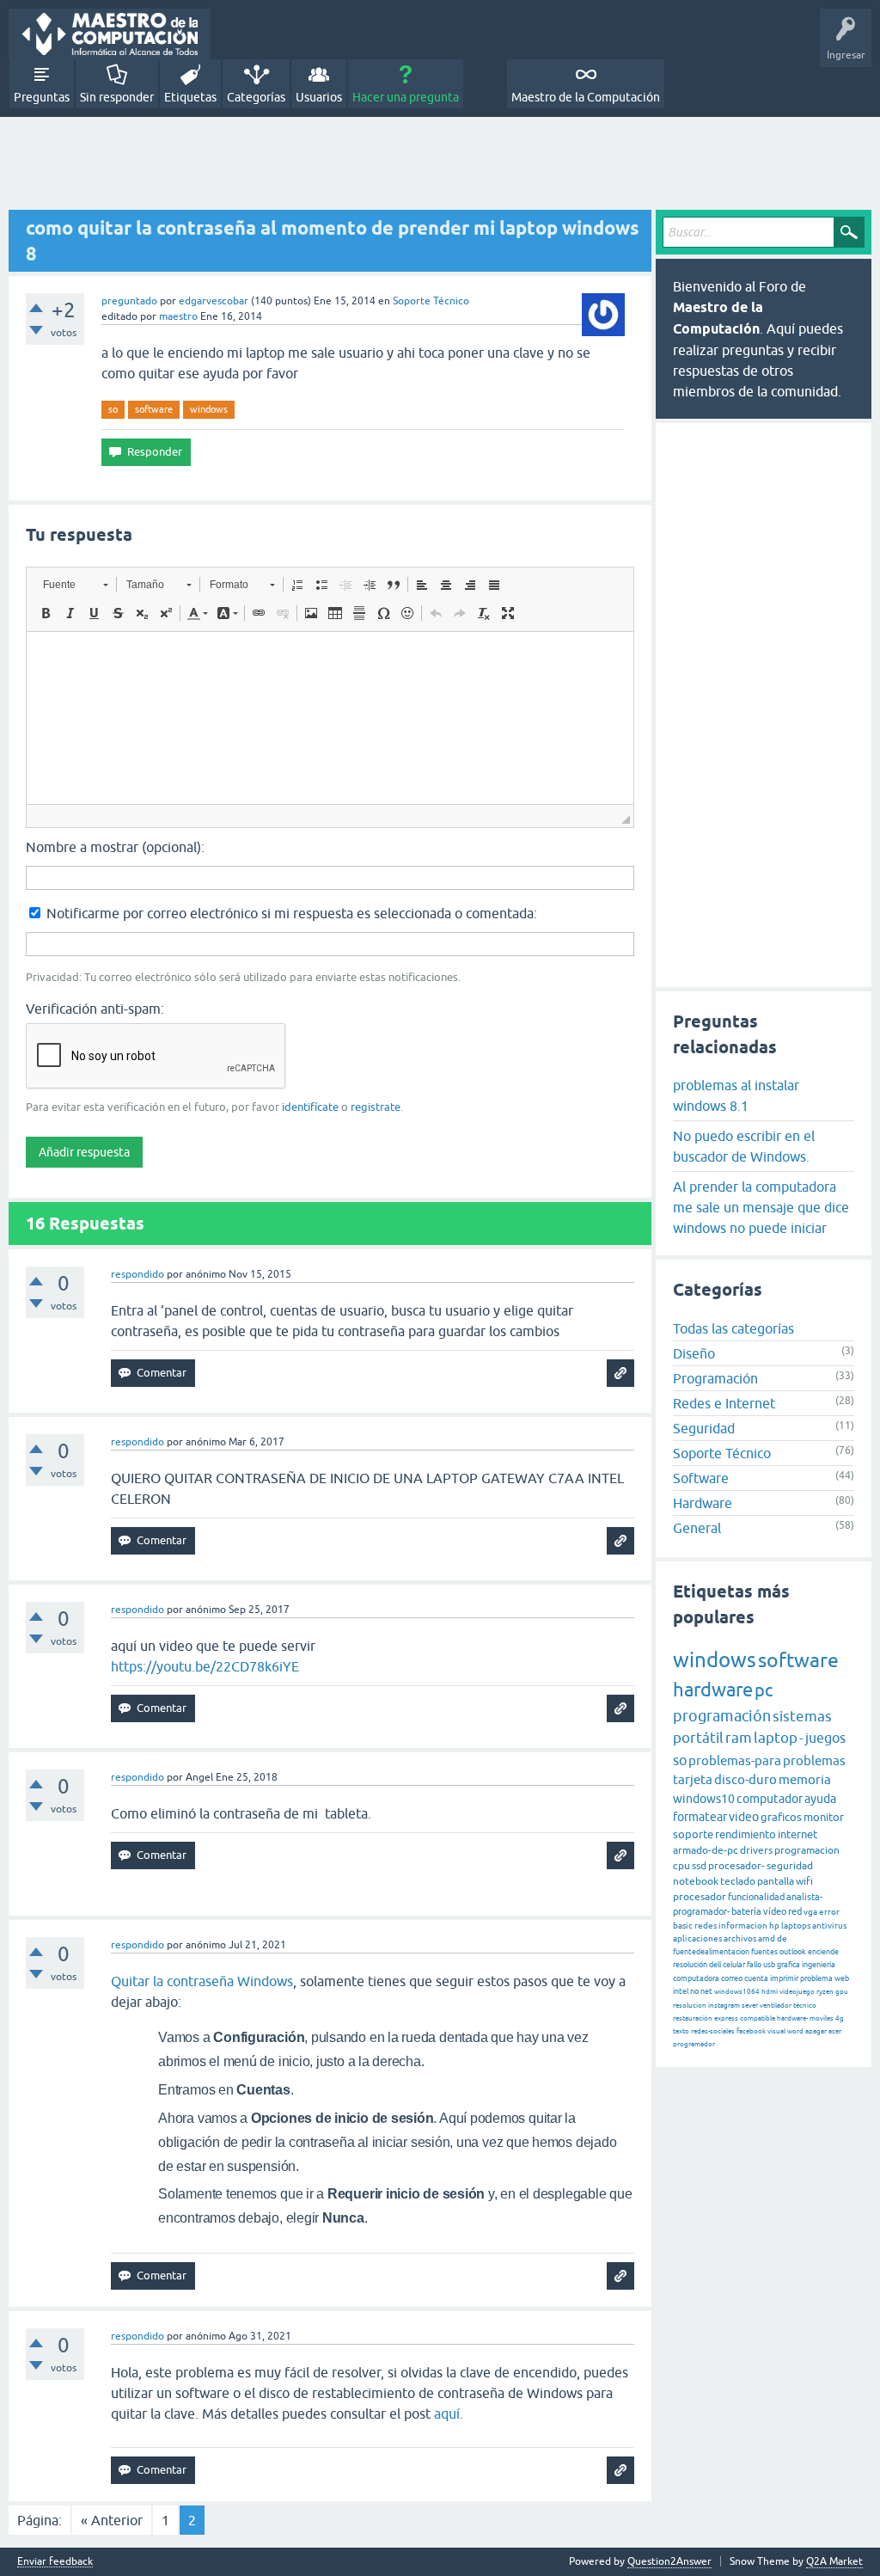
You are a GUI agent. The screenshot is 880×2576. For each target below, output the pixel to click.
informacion (743, 1926)
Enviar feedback (55, 2562)
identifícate (310, 1107)
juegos (825, 1738)
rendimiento (746, 1834)
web (842, 1978)
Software (701, 1478)
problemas (814, 1760)
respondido (137, 1274)
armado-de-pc (706, 1850)
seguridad (790, 1866)
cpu (681, 1866)
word (795, 2031)
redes (706, 1926)
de (782, 1938)
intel (681, 1991)
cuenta (756, 1978)
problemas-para (735, 1760)
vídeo (775, 1911)
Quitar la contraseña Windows (202, 1981)
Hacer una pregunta (406, 97)
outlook (793, 1952)
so (113, 409)
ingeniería (819, 1965)
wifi (804, 1881)
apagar (816, 2031)
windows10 (704, 1799)
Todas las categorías (733, 1328)
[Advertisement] (440, 164)
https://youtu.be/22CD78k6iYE (205, 1666)
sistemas (802, 1716)
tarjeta (693, 1779)
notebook (696, 1881)
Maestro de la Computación (586, 97)
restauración (693, 2018)
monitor (824, 1817)
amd (767, 1938)
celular (734, 1965)
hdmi (770, 1992)
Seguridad (704, 1428)
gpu (842, 1992)
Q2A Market (834, 2561)
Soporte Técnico (431, 301)
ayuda (820, 1799)
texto (681, 2031)
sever (750, 2006)
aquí (447, 2413)
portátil (698, 1738)
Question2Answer (669, 2561)
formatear (700, 1817)
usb (769, 1965)
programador (694, 2044)
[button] (75, 585)
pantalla (776, 1881)
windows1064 (737, 1992)
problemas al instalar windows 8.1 (736, 1095)
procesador (700, 1897)
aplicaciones (697, 1938)
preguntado (129, 301)
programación (722, 1716)
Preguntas (42, 97)
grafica (788, 1965)
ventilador (776, 2006)
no (694, 1991)
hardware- (792, 2018)
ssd (699, 1866)
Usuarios (319, 97)
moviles (822, 2018)
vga (810, 1912)
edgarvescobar (214, 301)
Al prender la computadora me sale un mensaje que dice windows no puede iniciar (761, 1207)
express (726, 2018)
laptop (776, 1738)
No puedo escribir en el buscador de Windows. (744, 1146)
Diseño (694, 1353)
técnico (805, 2006)
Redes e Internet (724, 1403)
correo (732, 1978)
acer (835, 2031)
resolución (690, 1965)
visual (776, 2031)
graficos (781, 1817)
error (829, 1912)
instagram (724, 2006)
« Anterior (112, 2520)
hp (774, 1926)
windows (209, 409)
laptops (796, 1926)
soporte (693, 1834)
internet (797, 1834)
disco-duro (746, 1779)
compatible (758, 2018)
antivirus (829, 1926)
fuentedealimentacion (711, 1952)
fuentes (764, 1952)
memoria (805, 1779)
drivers (756, 1850)
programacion (807, 1850)
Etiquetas (190, 97)
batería (746, 1911)
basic (683, 1926)
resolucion (690, 2006)
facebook (751, 2031)
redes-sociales (713, 2031)
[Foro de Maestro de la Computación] (110, 34)
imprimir (784, 1978)
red (795, 1911)
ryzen (825, 1992)
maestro (178, 316)
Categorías (256, 97)
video (744, 1817)
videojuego (797, 1992)
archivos (740, 1938)
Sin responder (117, 97)
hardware (713, 1690)
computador (770, 1799)
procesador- (736, 1866)
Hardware (703, 1503)
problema (816, 1978)
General (697, 1528)
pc (764, 1690)
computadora (696, 1978)
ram (739, 1738)
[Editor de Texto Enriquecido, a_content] (330, 718)
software (154, 409)
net (706, 1991)
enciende (823, 1952)
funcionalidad (756, 1897)
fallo (754, 1965)
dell (715, 1965)
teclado (738, 1881)
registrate (376, 1107)
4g (840, 2018)
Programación (715, 1378)
